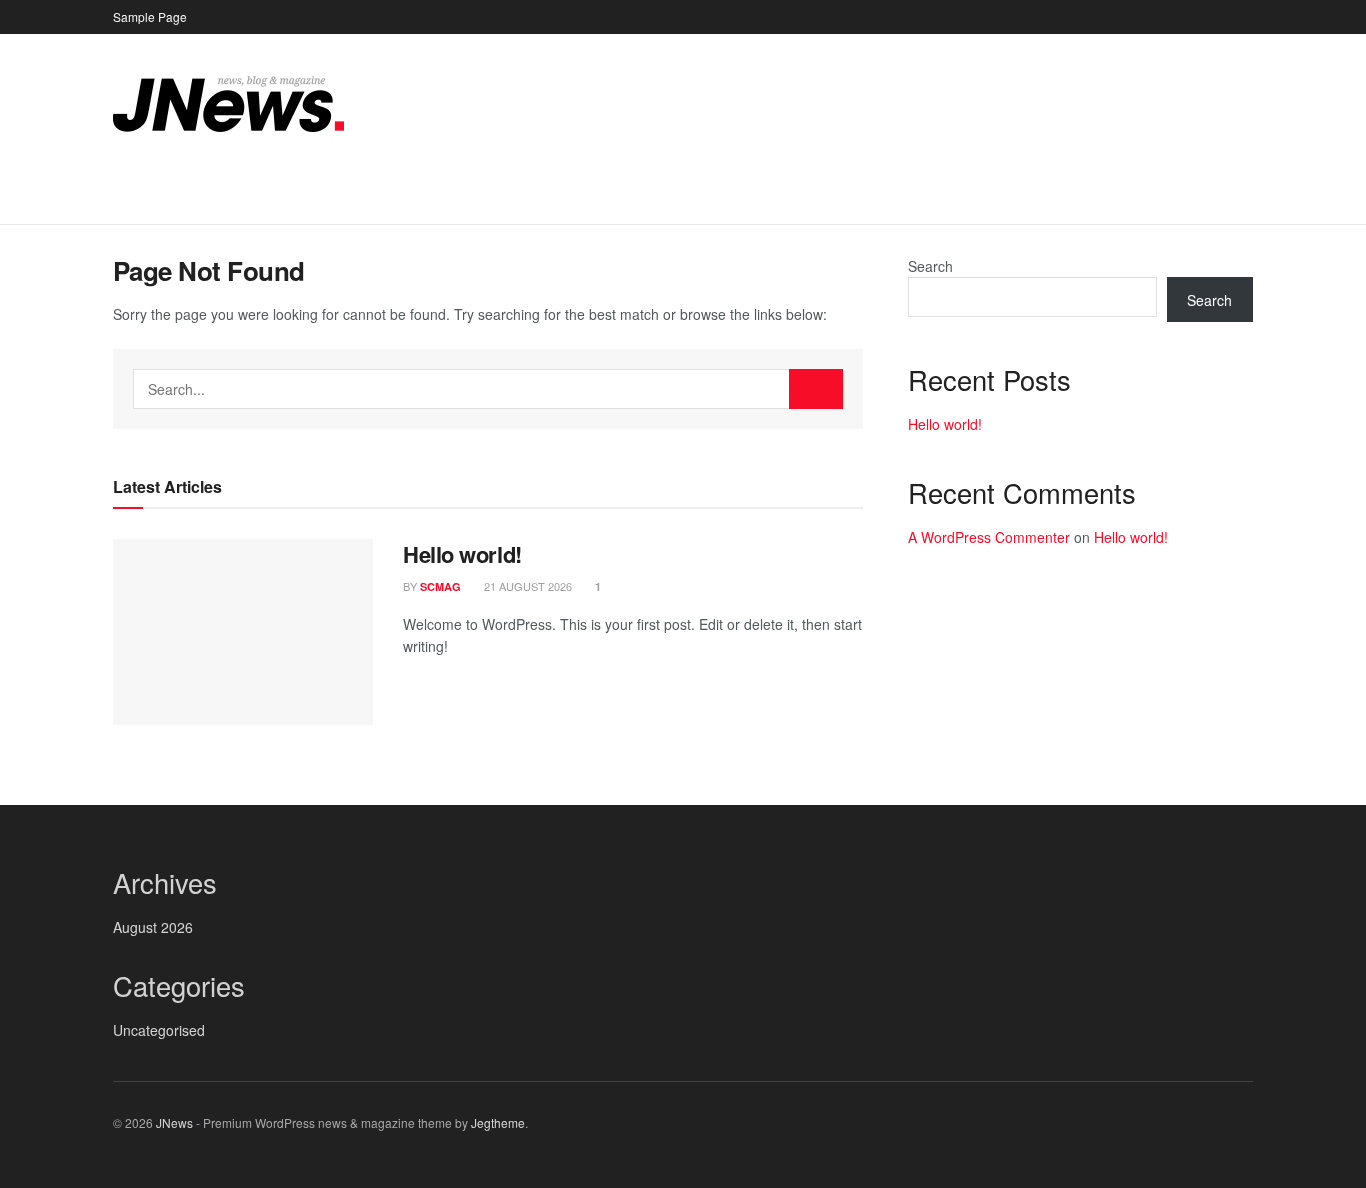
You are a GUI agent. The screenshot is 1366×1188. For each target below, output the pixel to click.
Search (930, 266)
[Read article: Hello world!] (243, 632)
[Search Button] (1245, 199)
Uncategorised (159, 1030)
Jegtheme (498, 1122)
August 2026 (153, 927)
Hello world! (462, 554)
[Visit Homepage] (228, 104)
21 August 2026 (526, 586)
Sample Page (150, 16)
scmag (440, 586)
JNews (174, 1122)
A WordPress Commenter (989, 537)
